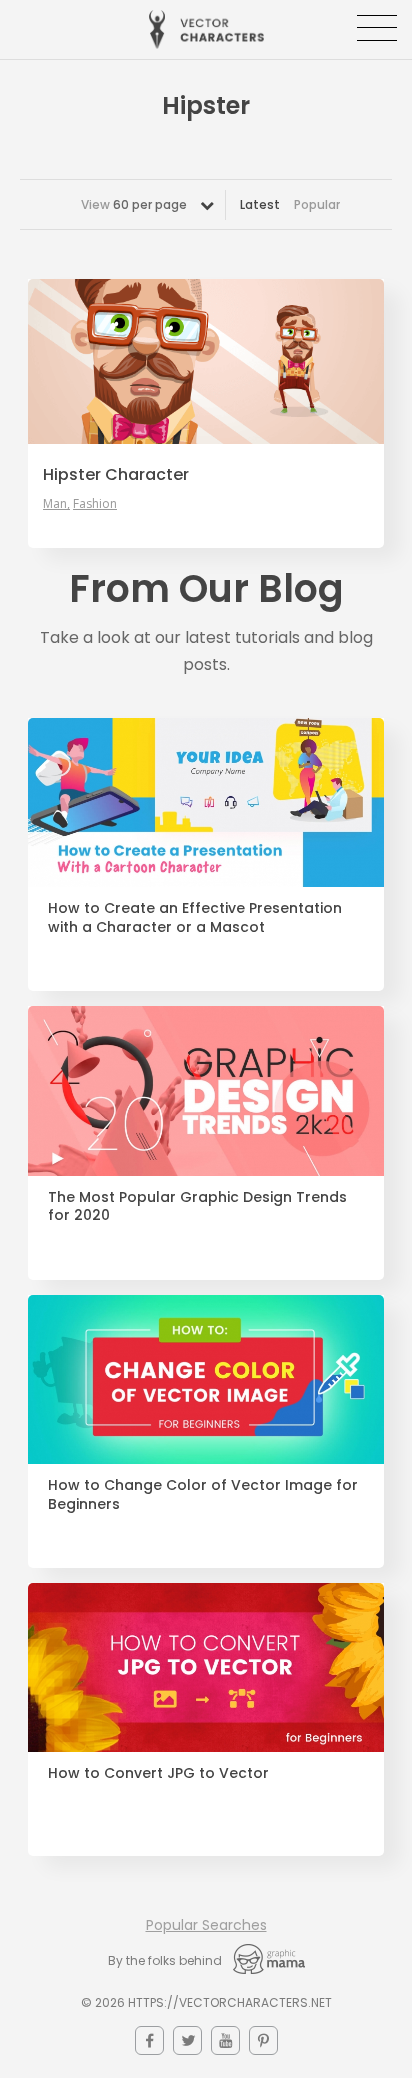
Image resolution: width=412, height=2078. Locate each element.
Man (55, 504)
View (134, 204)
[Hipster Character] (206, 361)
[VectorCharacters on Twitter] (187, 2040)
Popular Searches (206, 1925)
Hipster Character (116, 475)
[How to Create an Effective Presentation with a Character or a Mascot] (206, 802)
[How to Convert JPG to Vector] (206, 1667)
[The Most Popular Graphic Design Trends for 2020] (206, 1090)
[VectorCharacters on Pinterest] (263, 2040)
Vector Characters (206, 29)
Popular (317, 204)
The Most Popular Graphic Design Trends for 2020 (197, 1207)
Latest (260, 204)
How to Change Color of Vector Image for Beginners (203, 1495)
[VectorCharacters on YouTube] (225, 2040)
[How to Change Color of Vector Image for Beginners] (206, 1379)
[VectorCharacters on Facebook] (149, 2040)
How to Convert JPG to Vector (158, 1773)
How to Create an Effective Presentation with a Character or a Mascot (195, 918)
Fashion (95, 504)
